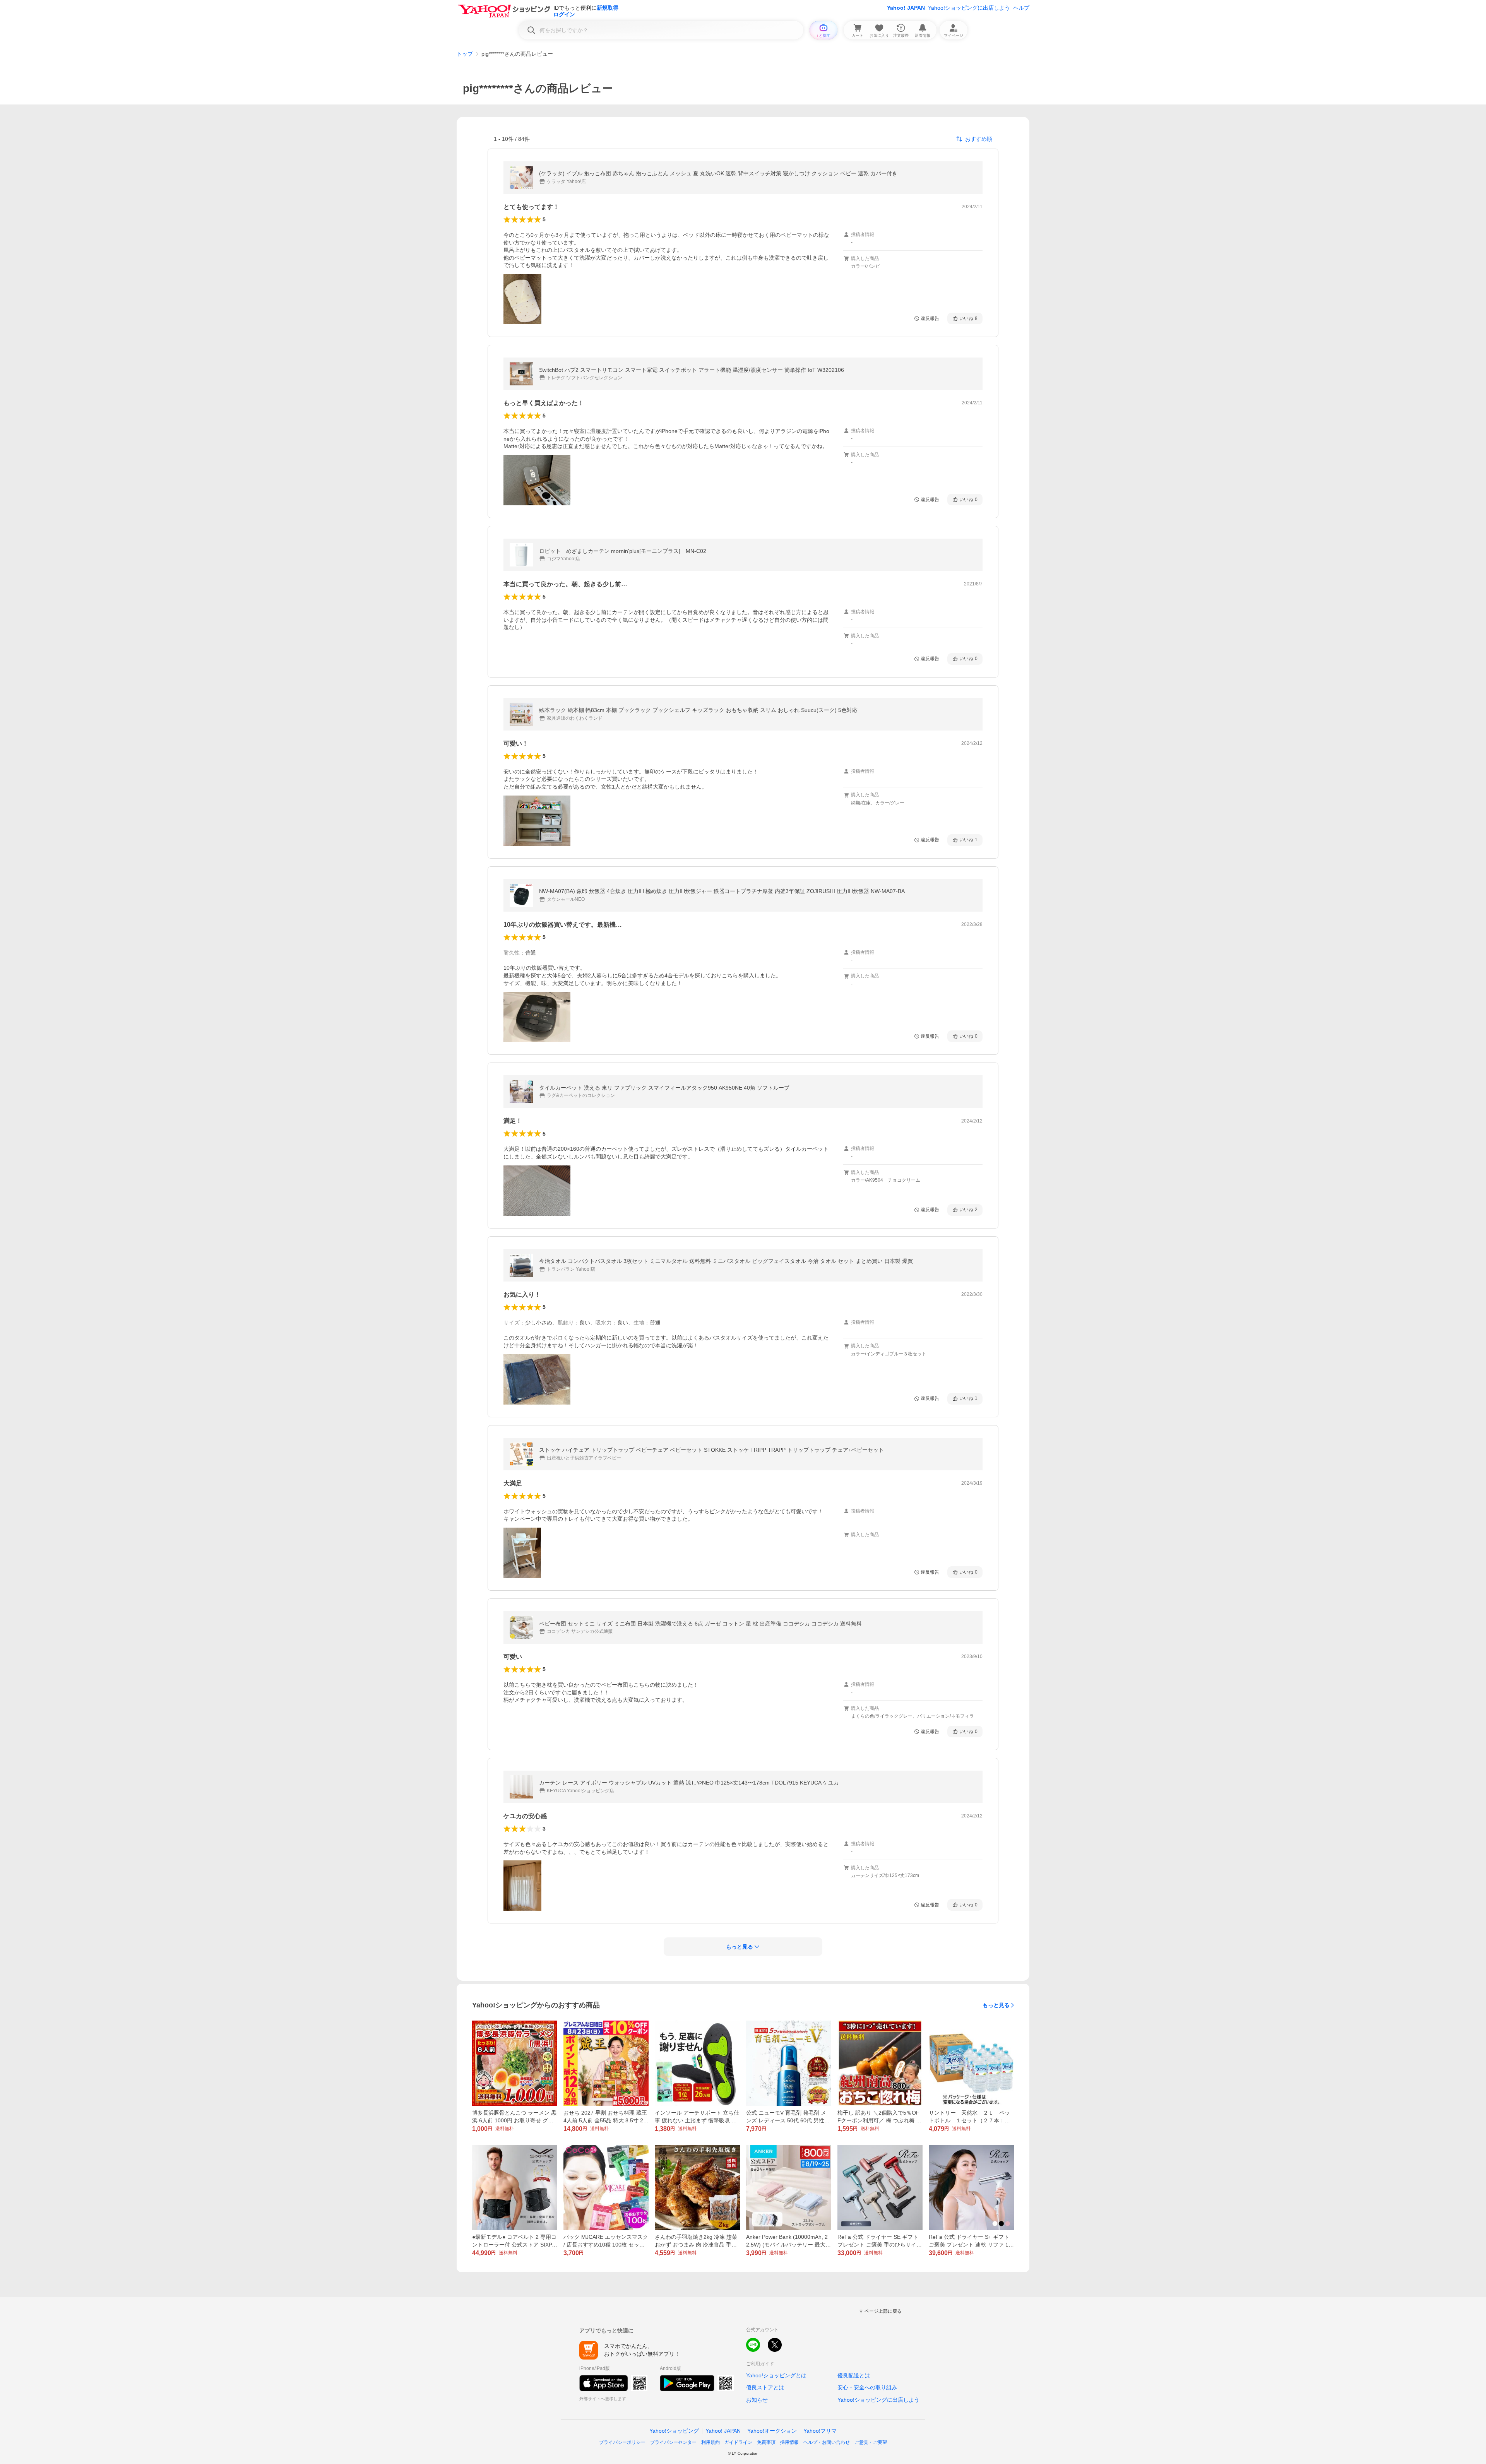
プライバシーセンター (673, 2442)
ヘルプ (1021, 8)
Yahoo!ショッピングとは (776, 2375)
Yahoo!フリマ (820, 2431)
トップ (465, 54)
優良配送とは (854, 2375)
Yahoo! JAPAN (906, 8)
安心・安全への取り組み (867, 2387)
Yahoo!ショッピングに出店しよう (969, 8)
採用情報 (789, 2442)
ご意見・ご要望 (871, 2442)
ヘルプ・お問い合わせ (827, 2442)
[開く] (522, 299)
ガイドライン (738, 2442)
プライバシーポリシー (622, 2442)
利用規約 (710, 2442)
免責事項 (766, 2442)
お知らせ (757, 2400)
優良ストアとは (765, 2387)
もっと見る (996, 2005)
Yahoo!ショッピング (674, 2431)
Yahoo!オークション (772, 2431)
